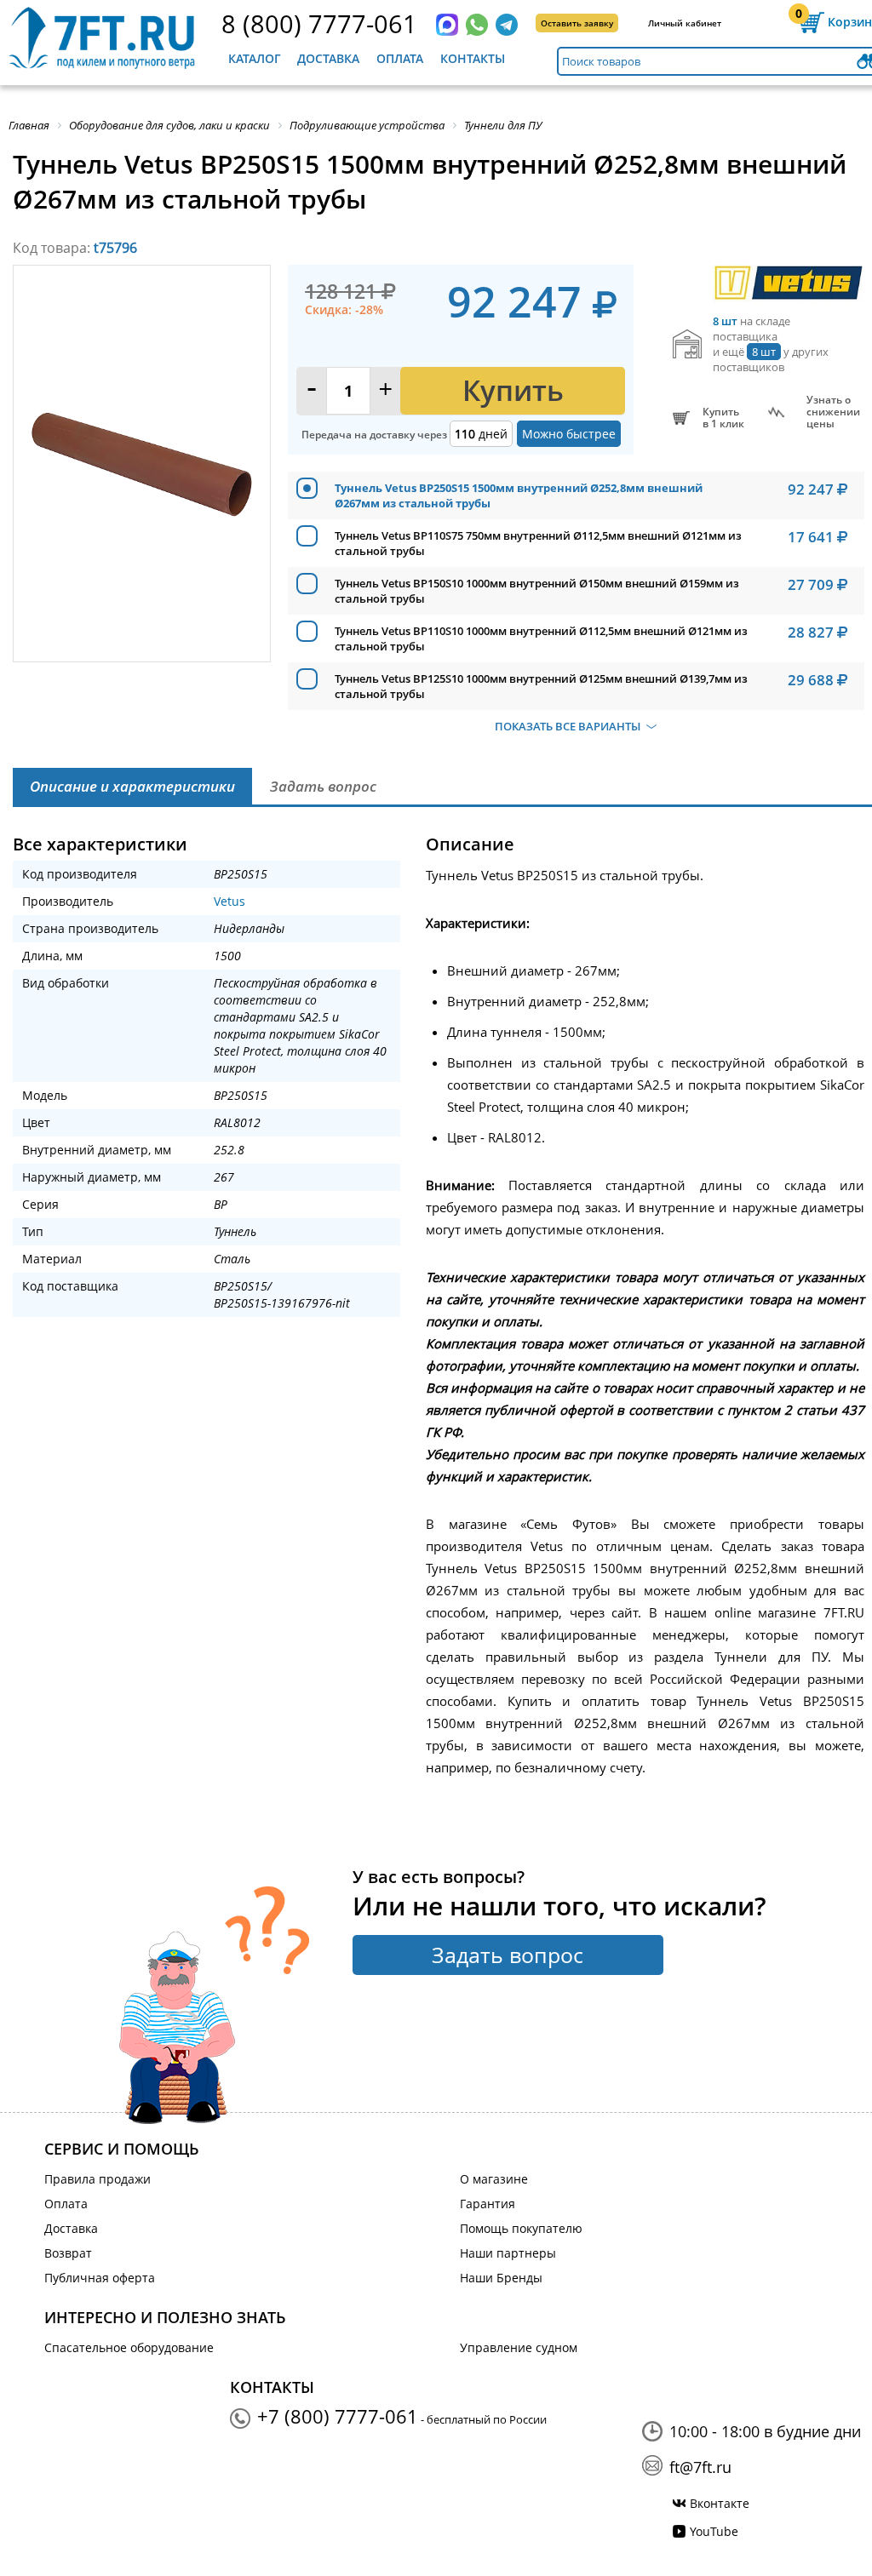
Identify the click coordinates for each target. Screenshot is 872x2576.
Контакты (473, 58)
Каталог (255, 58)
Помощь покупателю (521, 2228)
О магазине (494, 2179)
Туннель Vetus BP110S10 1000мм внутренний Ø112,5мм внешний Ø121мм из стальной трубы (541, 638)
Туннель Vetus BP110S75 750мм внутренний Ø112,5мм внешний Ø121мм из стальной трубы (538, 543)
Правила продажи (98, 2179)
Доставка (328, 58)
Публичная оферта (100, 2278)
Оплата (400, 58)
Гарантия (488, 2204)
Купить (513, 390)
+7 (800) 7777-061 (338, 2416)
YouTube (714, 2531)
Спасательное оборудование (129, 2347)
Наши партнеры (508, 2253)
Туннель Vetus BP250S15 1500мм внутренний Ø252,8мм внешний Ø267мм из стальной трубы (519, 495)
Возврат (68, 2253)
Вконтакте (720, 2503)
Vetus (229, 901)
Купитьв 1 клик (723, 418)
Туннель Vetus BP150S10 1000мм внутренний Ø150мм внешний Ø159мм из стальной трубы (537, 591)
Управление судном (519, 2347)
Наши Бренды (501, 2278)
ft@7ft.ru (700, 2467)
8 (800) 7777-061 (319, 23)
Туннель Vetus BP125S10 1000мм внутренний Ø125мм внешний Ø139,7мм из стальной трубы (541, 686)
